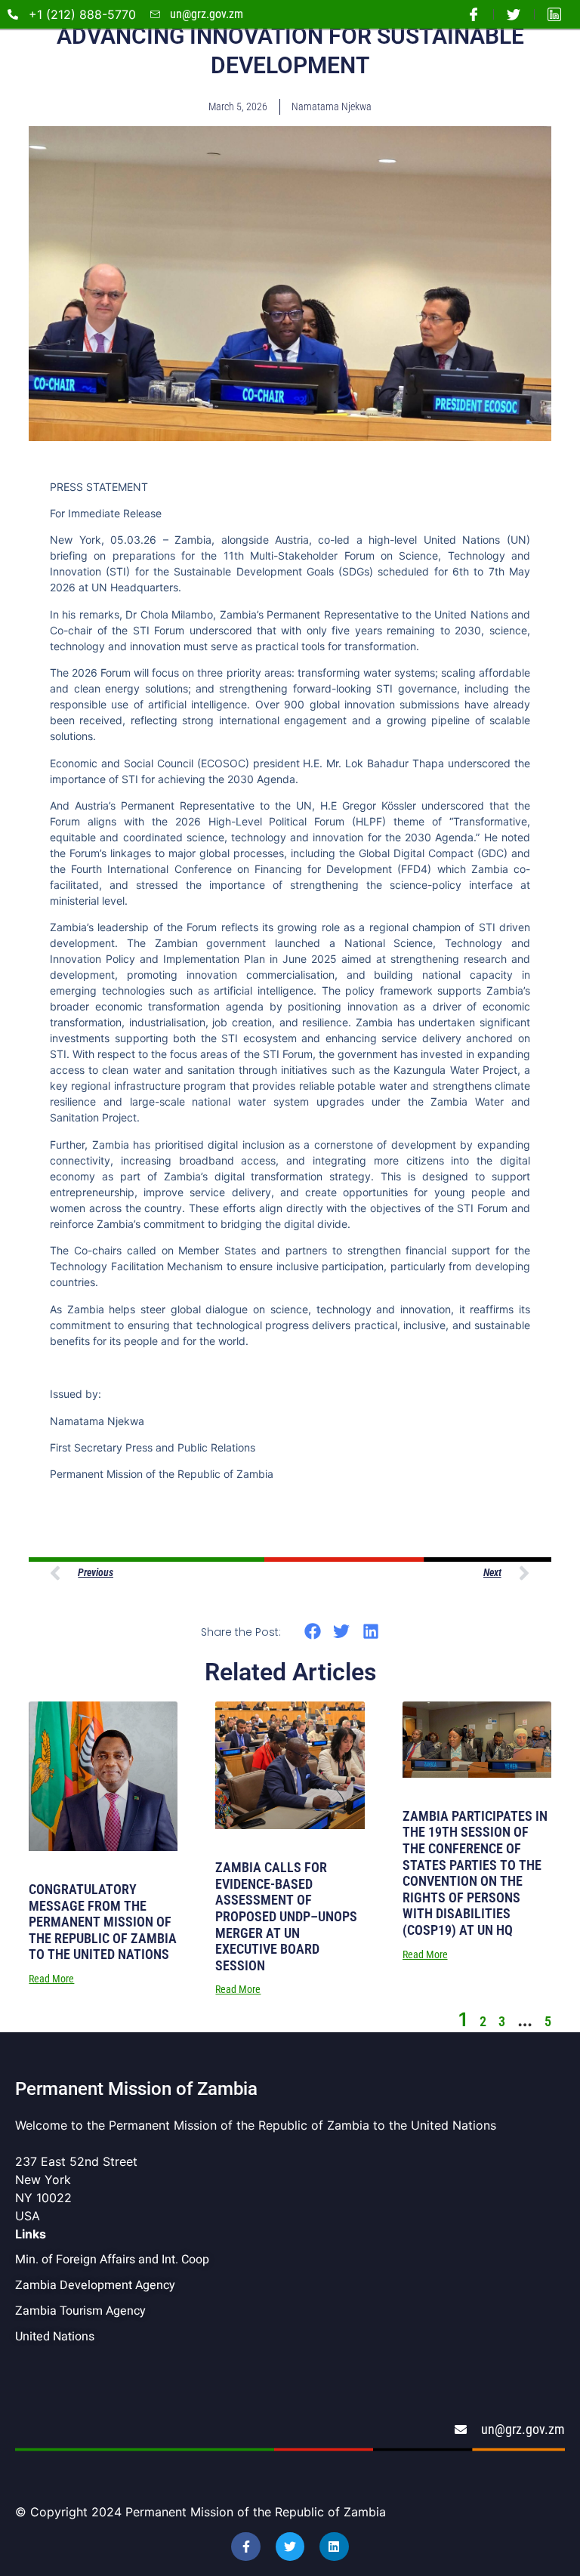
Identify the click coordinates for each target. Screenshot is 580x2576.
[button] (312, 1631)
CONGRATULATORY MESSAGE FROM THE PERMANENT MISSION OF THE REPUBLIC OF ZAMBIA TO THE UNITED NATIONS (103, 1922)
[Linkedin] (334, 2547)
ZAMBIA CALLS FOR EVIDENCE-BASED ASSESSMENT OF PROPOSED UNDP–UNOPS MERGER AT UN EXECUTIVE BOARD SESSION (286, 1916)
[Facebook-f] (245, 2547)
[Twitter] (290, 2547)
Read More (51, 1979)
